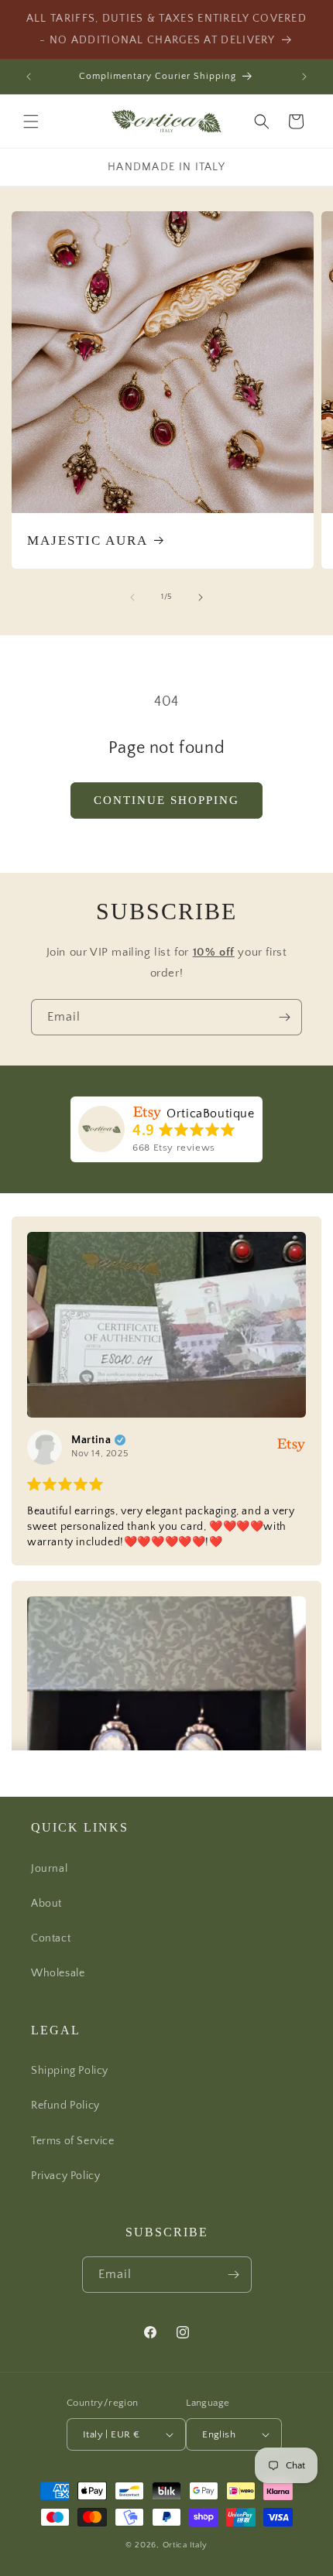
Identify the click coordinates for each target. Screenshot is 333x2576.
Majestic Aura (88, 541)
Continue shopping (166, 800)
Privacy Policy (65, 2176)
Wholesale (58, 1973)
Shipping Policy (70, 2071)
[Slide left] (132, 597)
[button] (31, 121)
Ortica (175, 2545)
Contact (51, 1938)
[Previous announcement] (29, 77)
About (46, 1904)
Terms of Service (73, 2141)
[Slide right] (201, 597)
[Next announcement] (304, 77)
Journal (49, 1869)
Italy (199, 2545)
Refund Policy (65, 2106)
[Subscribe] (284, 1017)
